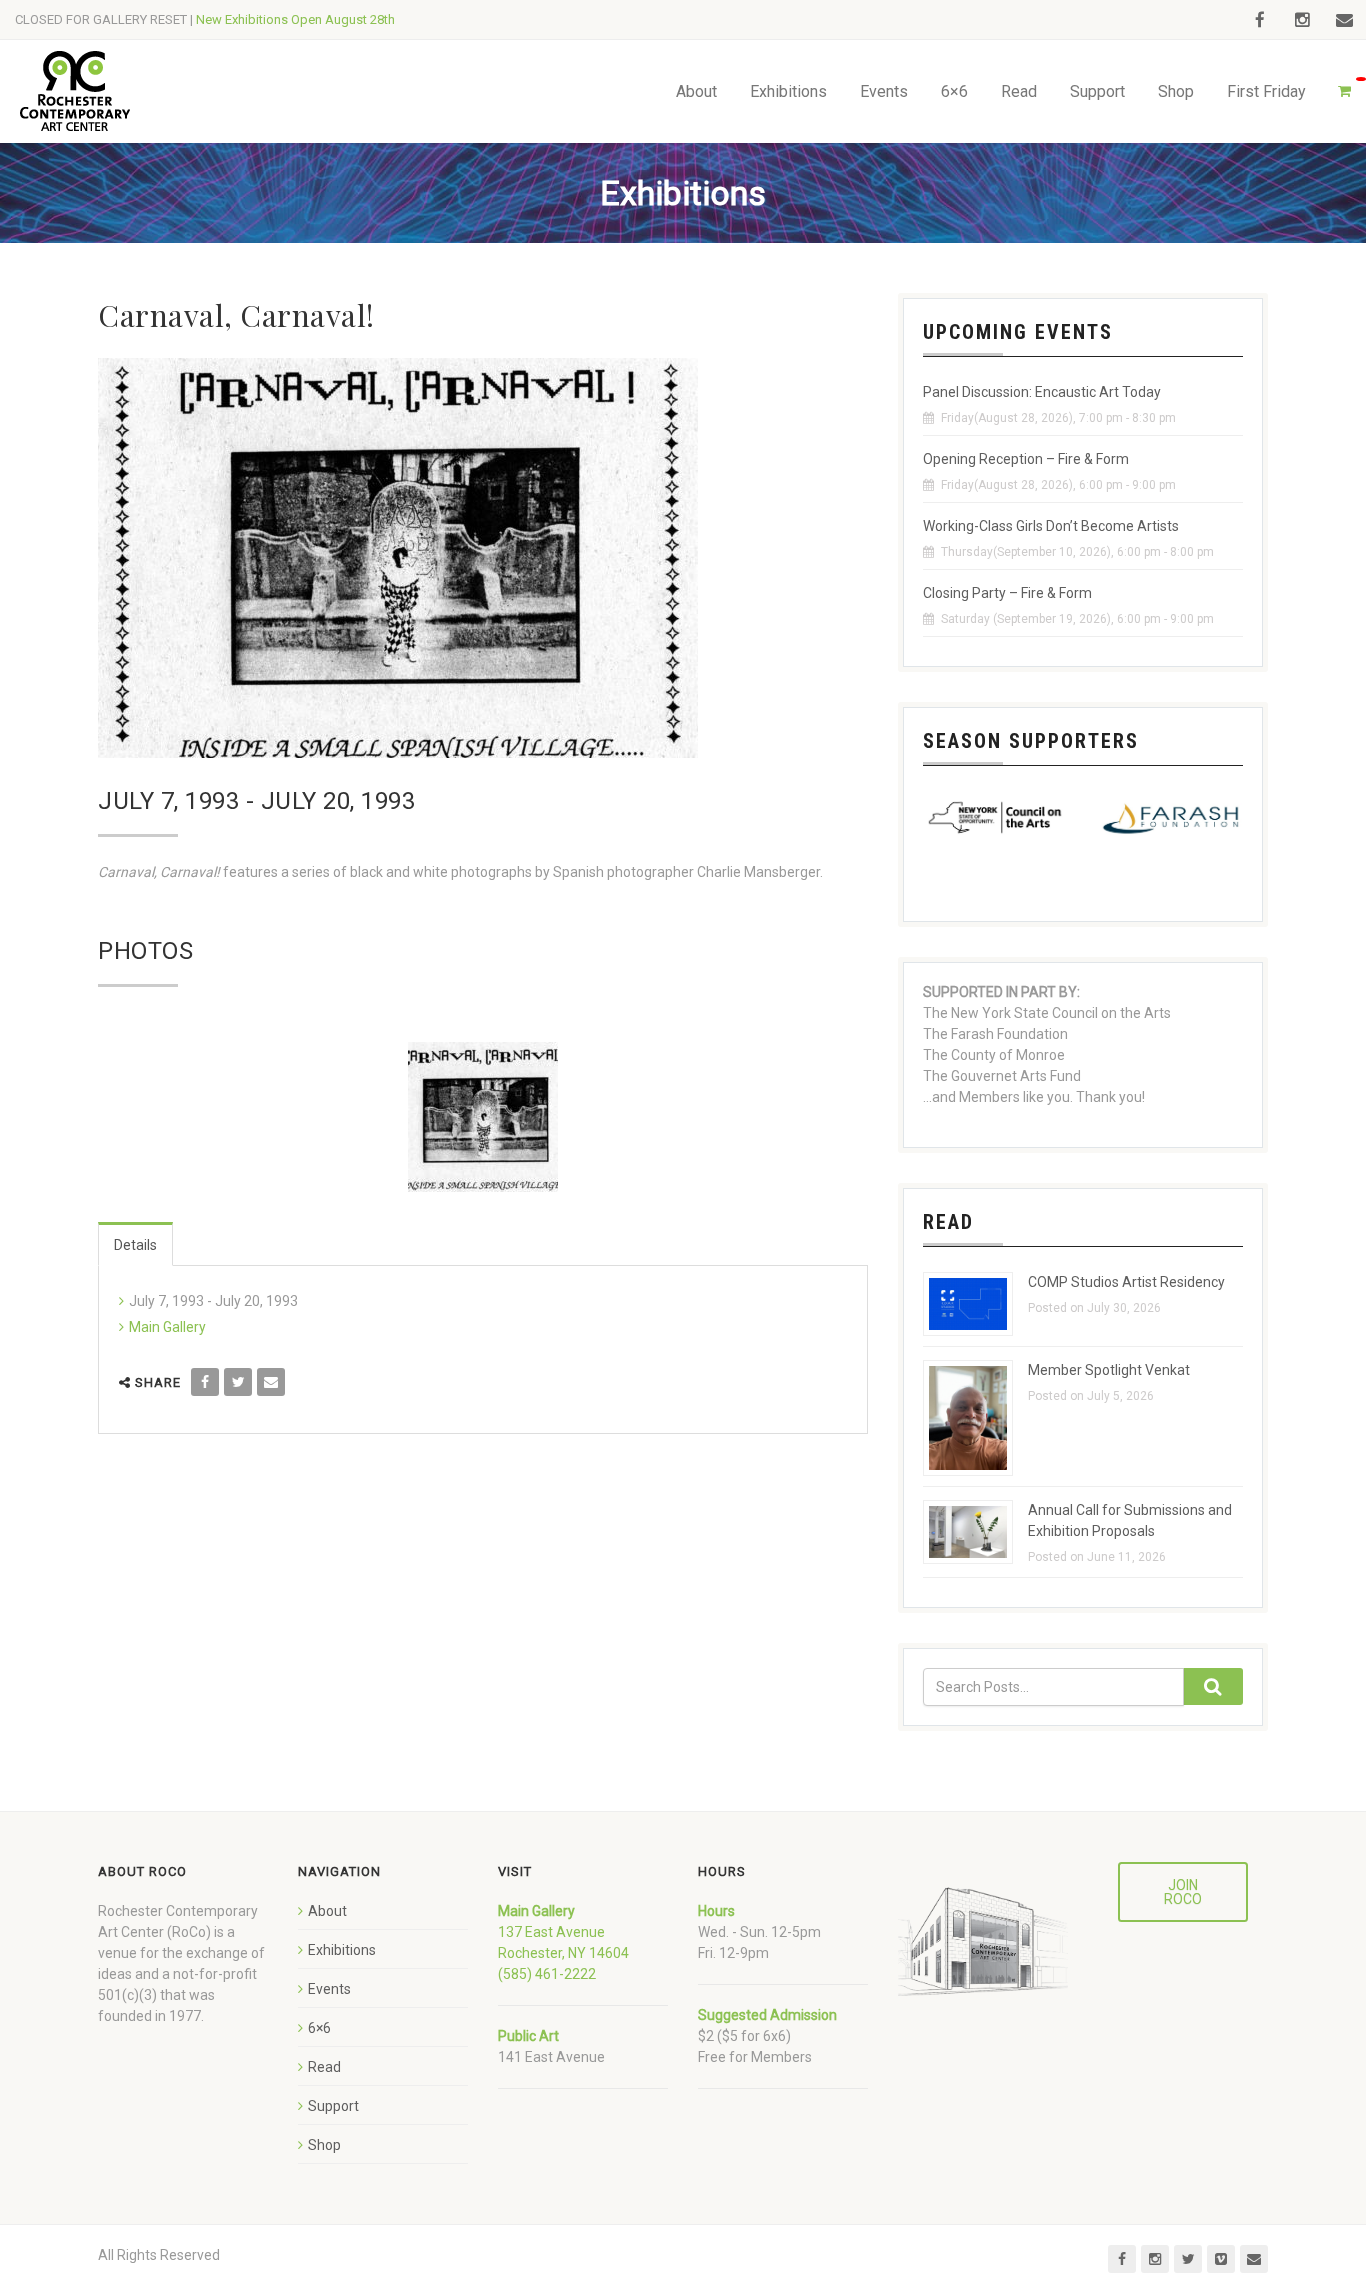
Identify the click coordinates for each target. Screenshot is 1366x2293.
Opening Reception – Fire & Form (1026, 459)
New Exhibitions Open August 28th (295, 19)
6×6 (954, 91)
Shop (1176, 91)
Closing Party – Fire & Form (1007, 593)
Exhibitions (788, 91)
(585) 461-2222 (547, 1974)
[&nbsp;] (483, 1117)
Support (1097, 91)
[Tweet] (238, 1382)
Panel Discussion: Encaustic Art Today (1042, 392)
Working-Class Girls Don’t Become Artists (1051, 526)
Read (1019, 91)
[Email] (271, 1382)
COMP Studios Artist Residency (1126, 1282)
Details (135, 1245)
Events (884, 91)
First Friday (1266, 91)
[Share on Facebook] (205, 1382)
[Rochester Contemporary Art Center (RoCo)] (75, 91)
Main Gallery (167, 1327)
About (696, 91)
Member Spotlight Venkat (1109, 1370)
